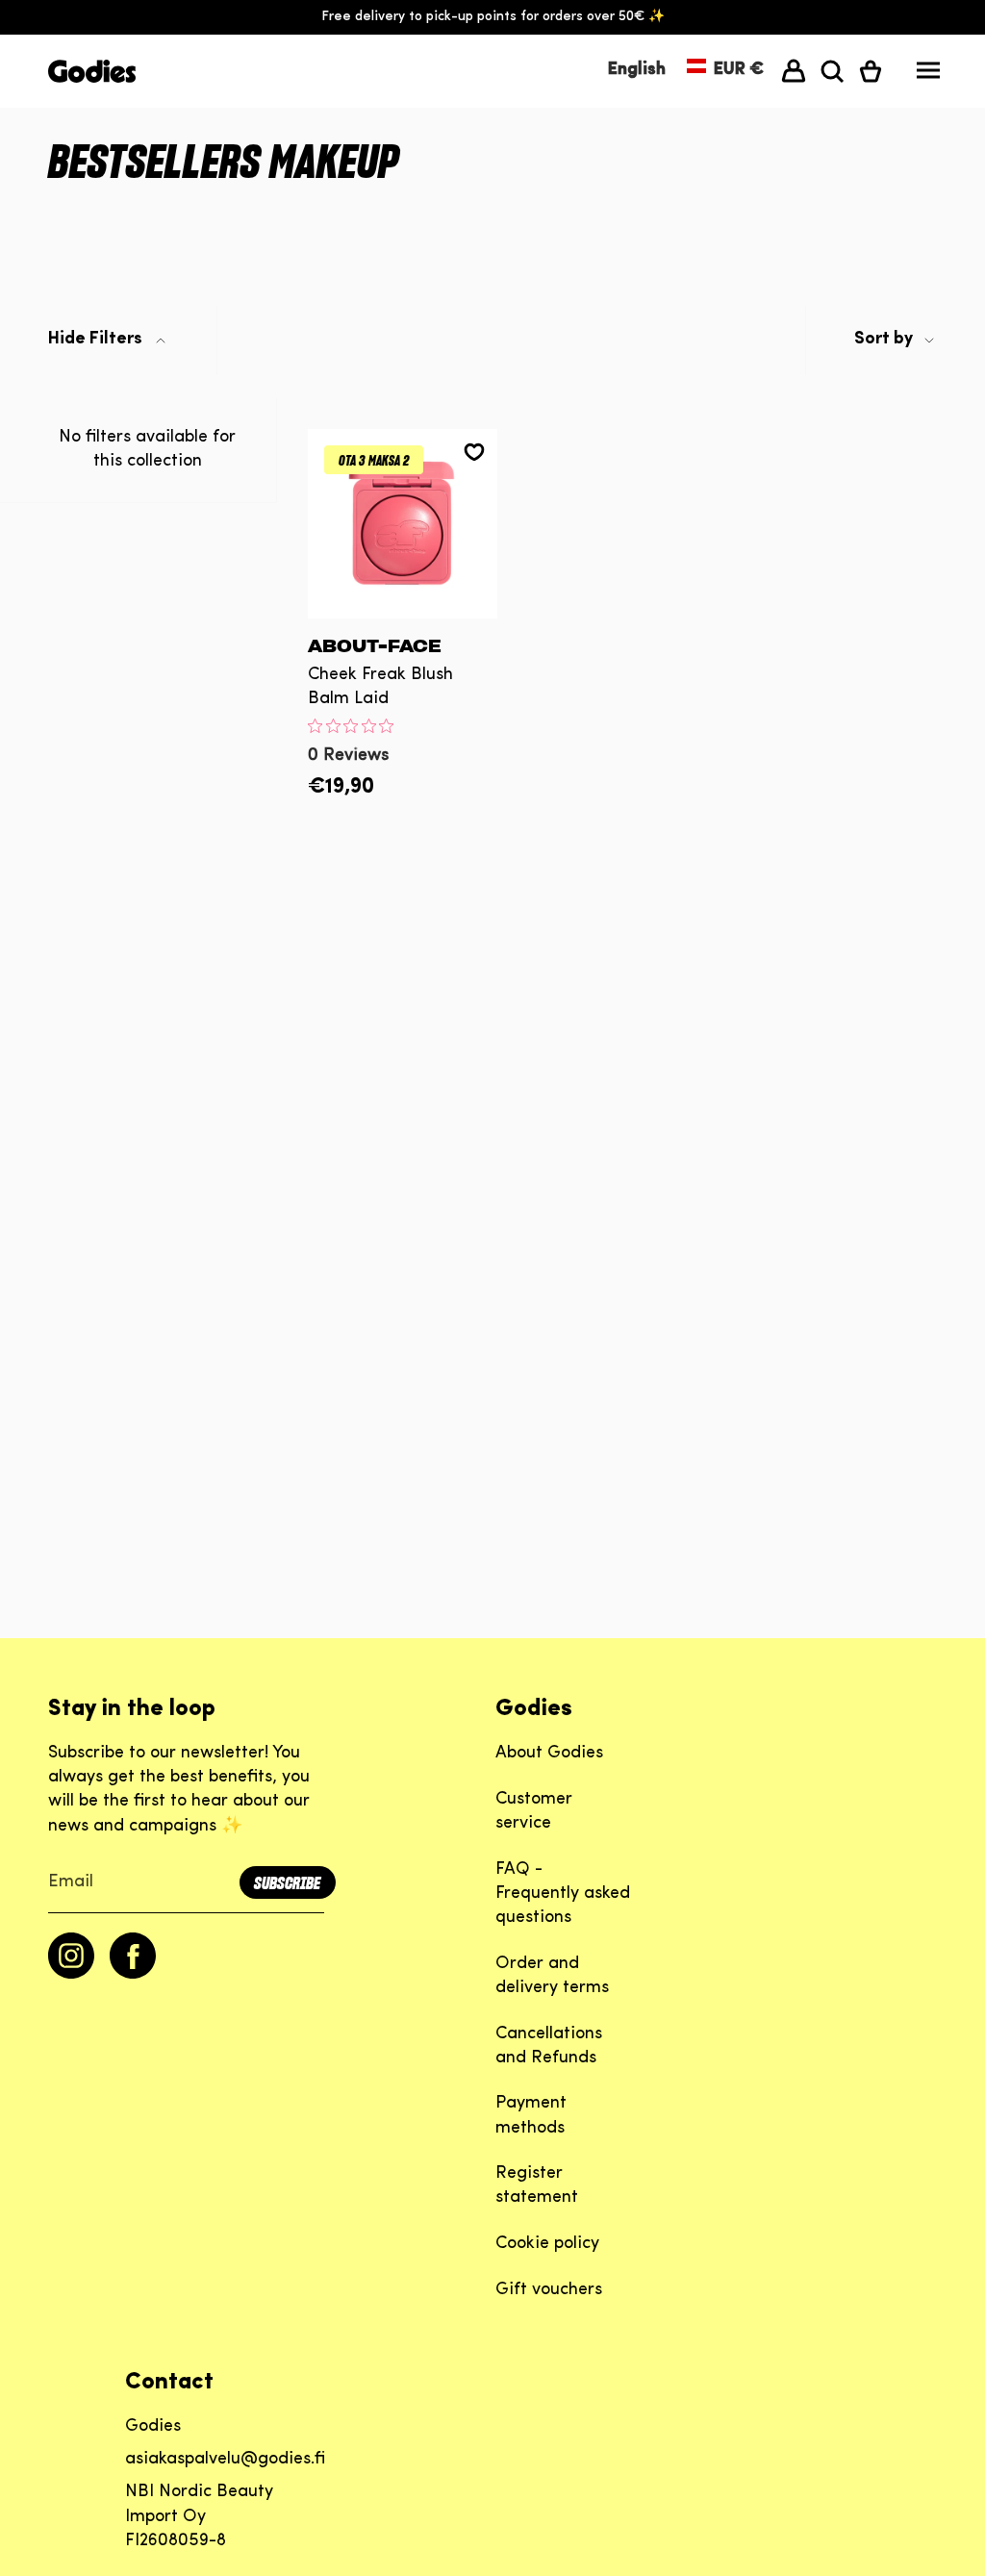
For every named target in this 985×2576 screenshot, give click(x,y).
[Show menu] (928, 75)
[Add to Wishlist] (474, 452)
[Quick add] (403, 604)
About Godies (549, 1754)
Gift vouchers (549, 2290)
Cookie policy (547, 2244)
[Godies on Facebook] (133, 1975)
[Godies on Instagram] (71, 1975)
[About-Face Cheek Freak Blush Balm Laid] (403, 524)
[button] (832, 71)
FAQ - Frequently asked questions (563, 1894)
